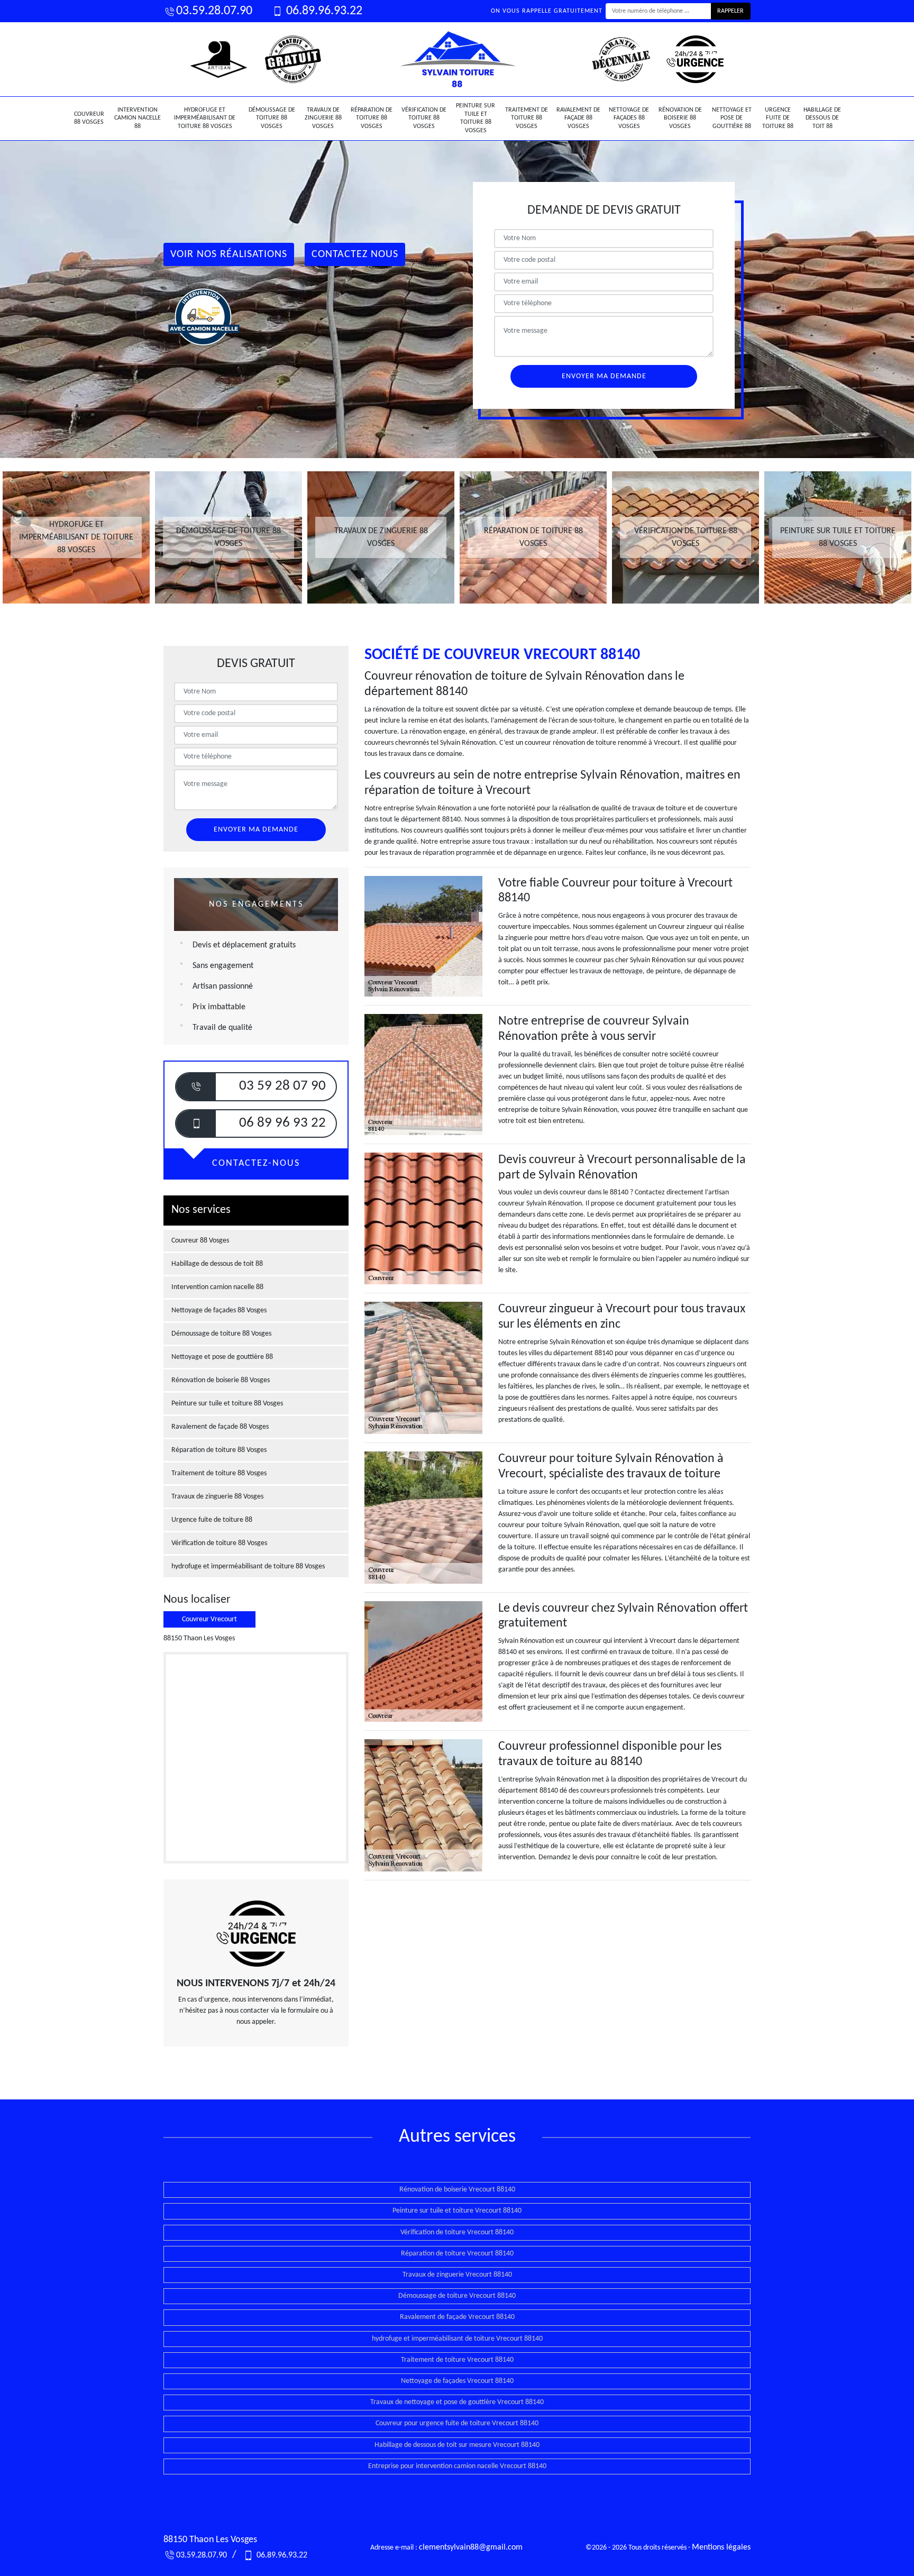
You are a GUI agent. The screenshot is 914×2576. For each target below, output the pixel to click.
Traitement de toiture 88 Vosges (527, 118)
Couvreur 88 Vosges (89, 118)
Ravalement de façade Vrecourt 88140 (457, 2317)
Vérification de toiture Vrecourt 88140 (457, 2232)
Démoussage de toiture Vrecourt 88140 (457, 2296)
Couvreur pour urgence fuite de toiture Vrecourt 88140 (457, 2423)
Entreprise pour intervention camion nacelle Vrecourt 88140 (457, 2466)
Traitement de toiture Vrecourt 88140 (457, 2360)
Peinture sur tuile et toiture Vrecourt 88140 (457, 2211)
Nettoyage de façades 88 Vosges (629, 118)
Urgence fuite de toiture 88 (778, 118)
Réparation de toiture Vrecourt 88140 (457, 2254)
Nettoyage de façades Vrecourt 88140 (457, 2381)
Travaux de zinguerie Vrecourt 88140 (457, 2275)
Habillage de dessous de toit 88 (822, 118)
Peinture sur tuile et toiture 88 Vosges (476, 118)
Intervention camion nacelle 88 (138, 118)
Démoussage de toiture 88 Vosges (272, 118)
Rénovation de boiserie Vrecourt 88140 (457, 2190)
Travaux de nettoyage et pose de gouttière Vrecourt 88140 (457, 2402)
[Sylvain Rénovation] (457, 59)
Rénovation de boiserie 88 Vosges (680, 118)
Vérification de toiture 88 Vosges (424, 118)
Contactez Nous (355, 254)
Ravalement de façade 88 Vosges (578, 118)
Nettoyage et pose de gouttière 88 (732, 118)
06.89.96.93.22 (323, 11)
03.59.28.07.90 (214, 11)
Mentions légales (721, 2547)
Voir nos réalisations (229, 254)
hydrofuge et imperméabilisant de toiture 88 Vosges (205, 118)
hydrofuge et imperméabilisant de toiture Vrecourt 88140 (457, 2339)
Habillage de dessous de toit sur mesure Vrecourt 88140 (457, 2445)
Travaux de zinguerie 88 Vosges (323, 118)
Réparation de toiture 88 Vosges (372, 118)
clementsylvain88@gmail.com (471, 2547)
